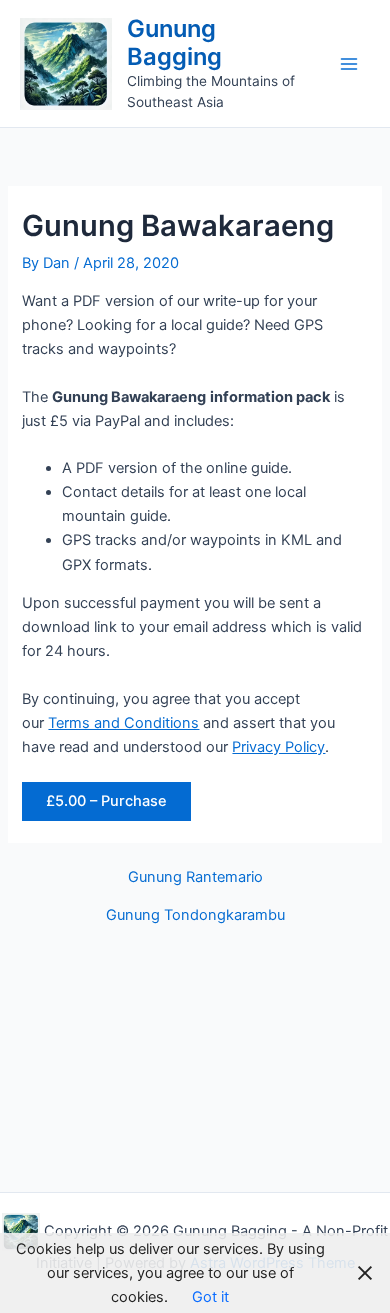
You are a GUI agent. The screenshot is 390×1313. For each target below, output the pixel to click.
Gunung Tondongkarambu (195, 915)
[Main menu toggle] (349, 64)
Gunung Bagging (174, 42)
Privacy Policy (278, 747)
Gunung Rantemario (195, 877)
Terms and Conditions (123, 723)
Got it (210, 1297)
